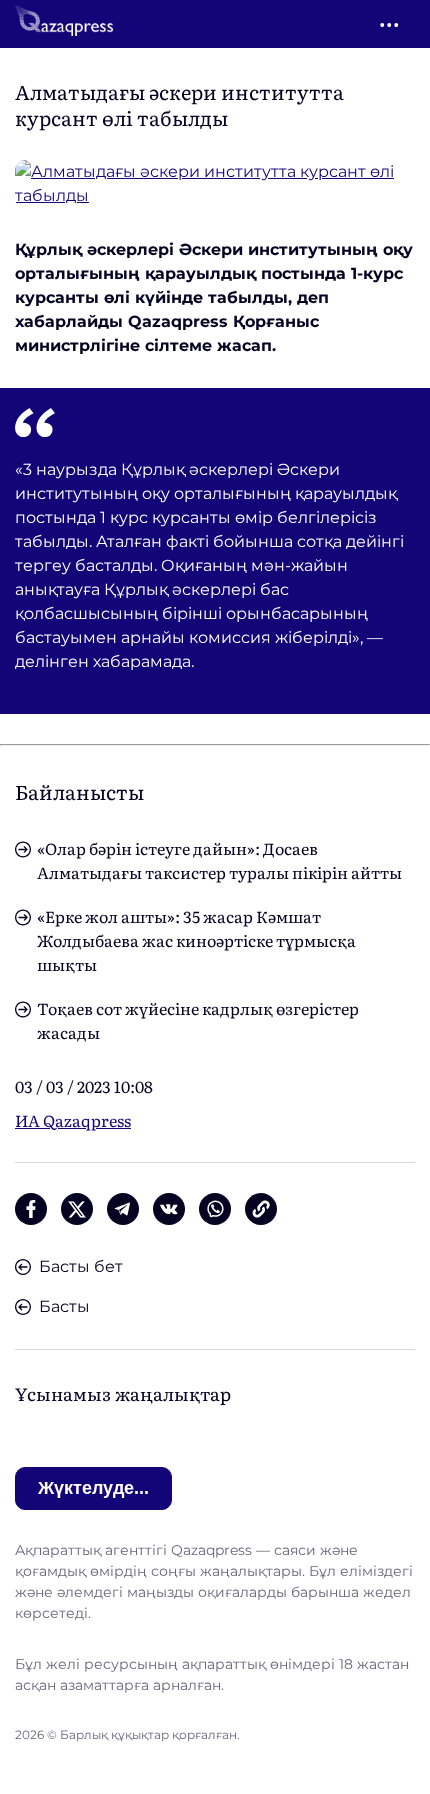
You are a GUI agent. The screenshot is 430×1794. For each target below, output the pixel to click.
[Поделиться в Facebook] (31, 1209)
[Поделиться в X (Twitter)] (77, 1209)
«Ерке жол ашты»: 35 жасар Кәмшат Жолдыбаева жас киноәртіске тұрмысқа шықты (196, 940)
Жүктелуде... (93, 1488)
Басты (64, 1306)
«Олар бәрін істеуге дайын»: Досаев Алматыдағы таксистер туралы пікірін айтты (219, 860)
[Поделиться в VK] (169, 1209)
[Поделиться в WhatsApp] (215, 1209)
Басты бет (81, 1266)
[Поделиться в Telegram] (123, 1209)
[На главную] (64, 24)
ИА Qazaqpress (73, 1120)
